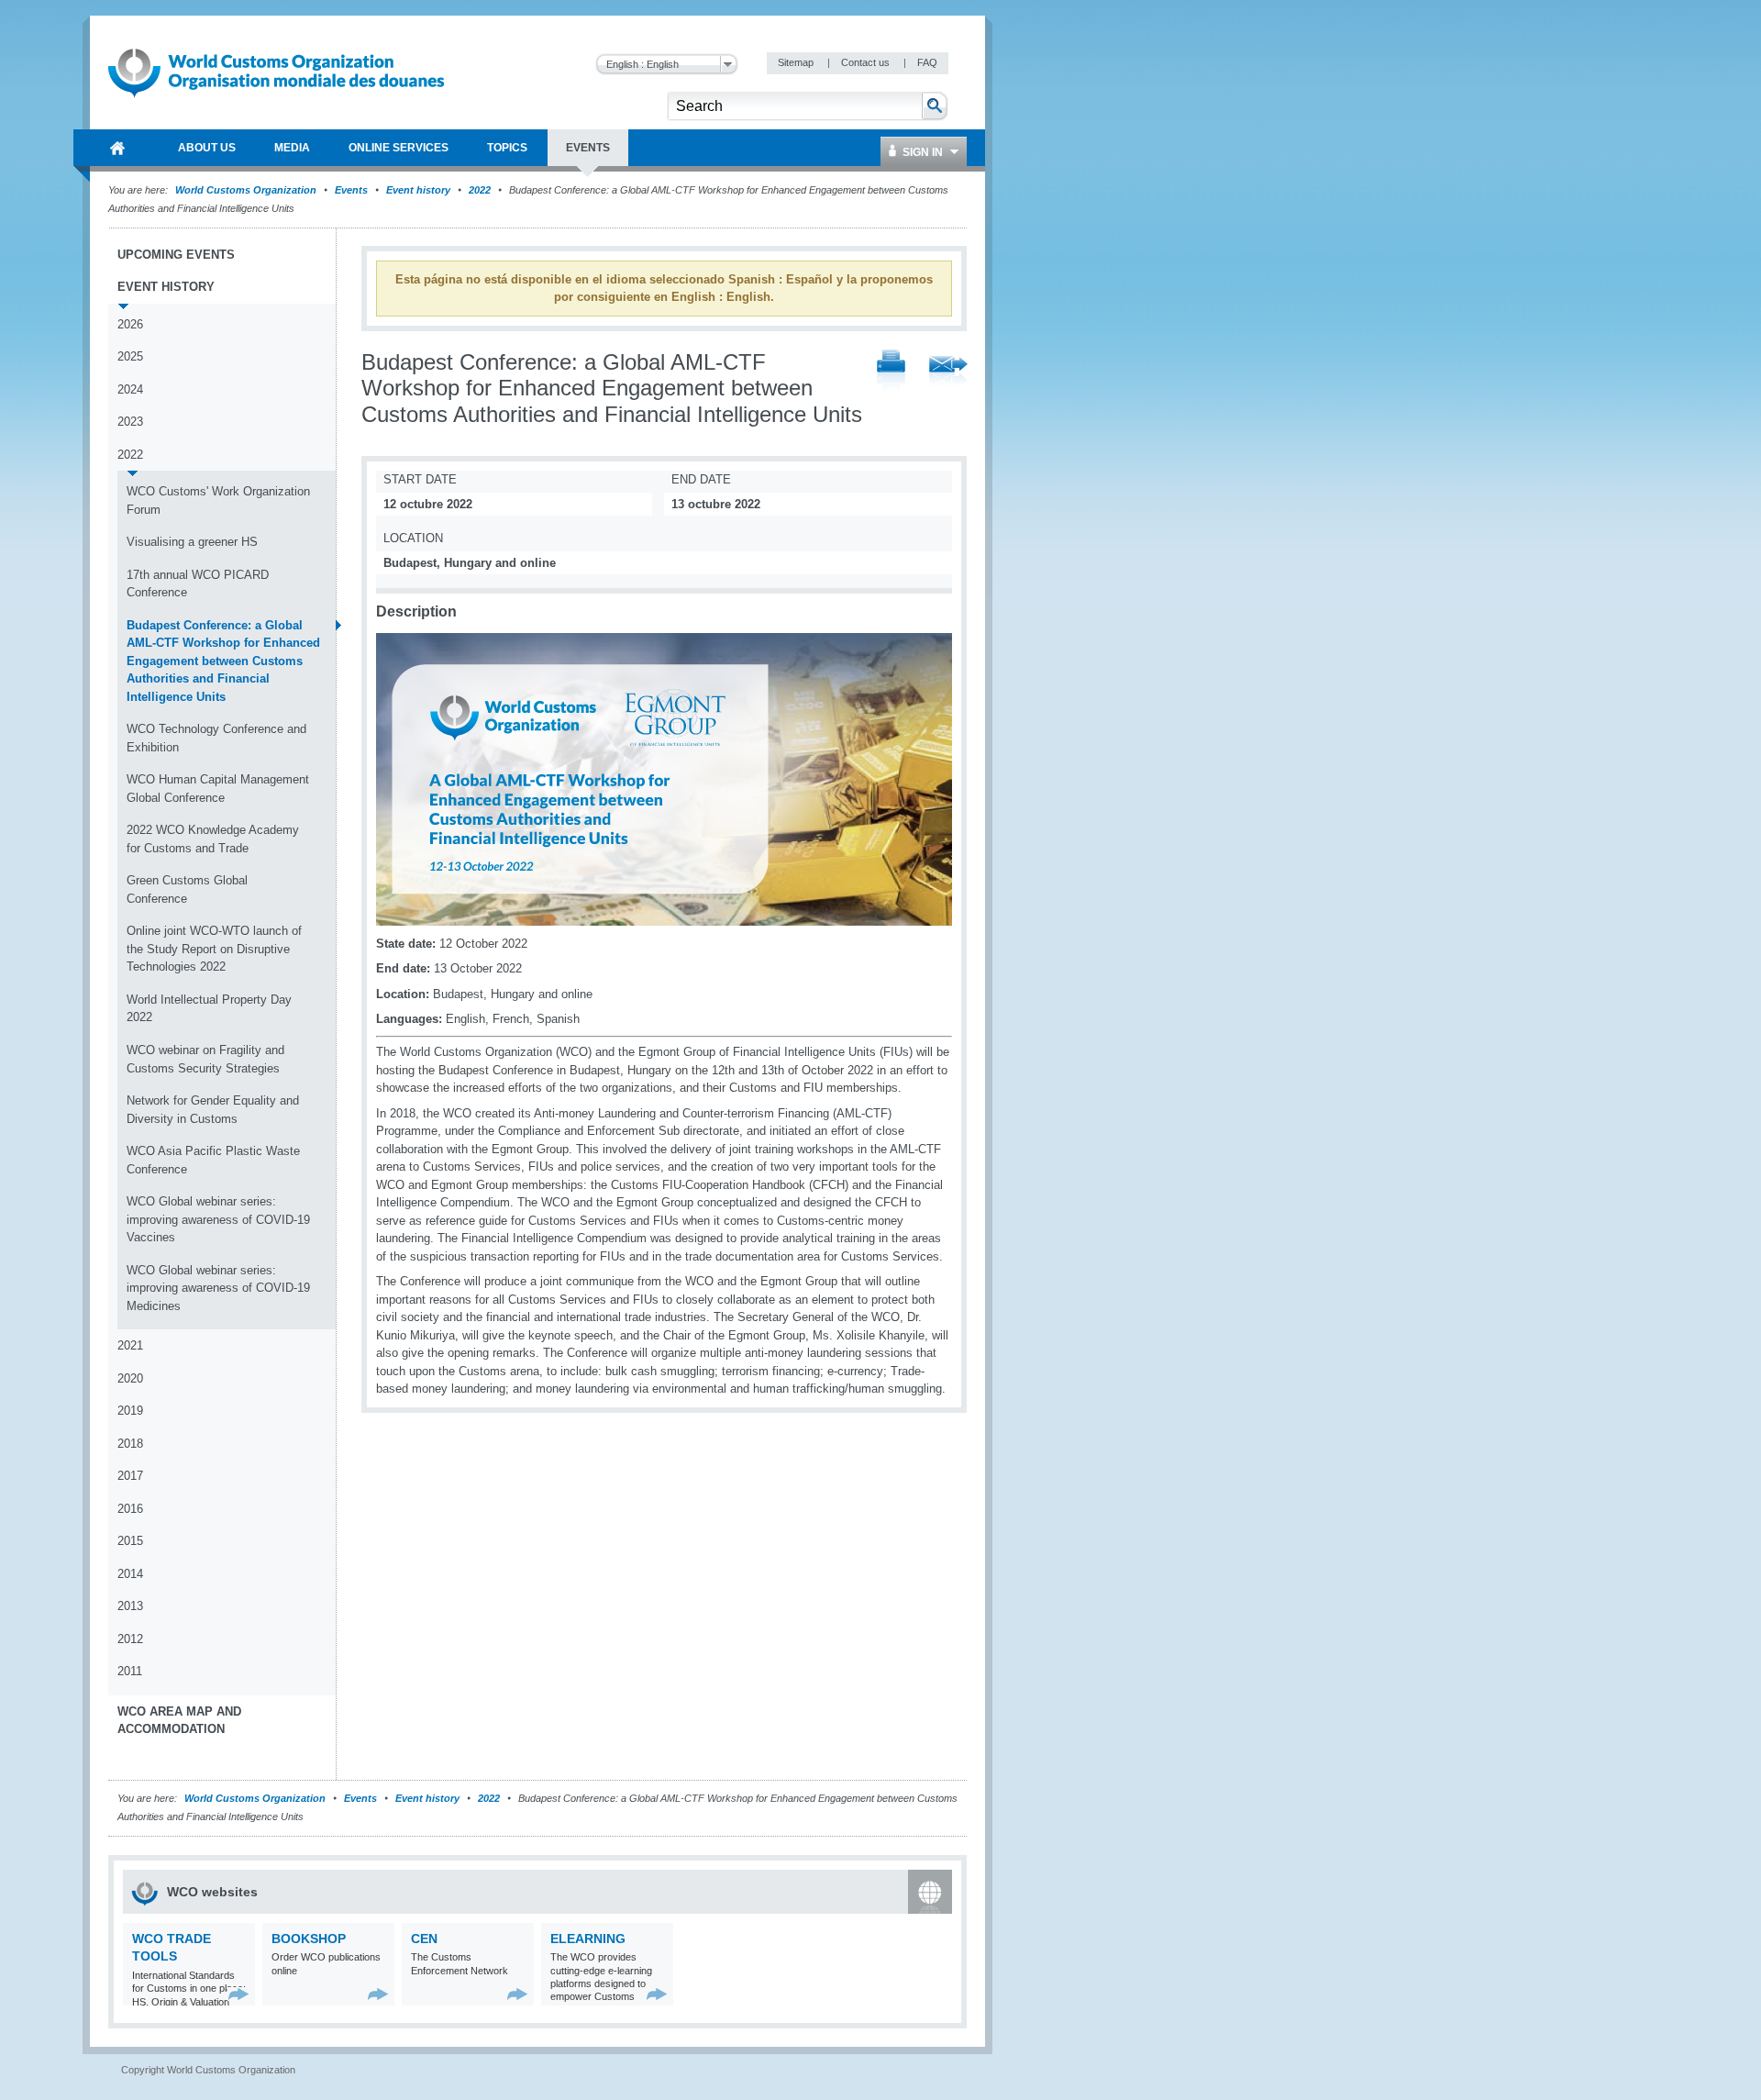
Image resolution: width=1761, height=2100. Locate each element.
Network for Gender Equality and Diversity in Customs (213, 1110)
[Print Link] (891, 372)
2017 (130, 1476)
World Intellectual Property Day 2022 (209, 1009)
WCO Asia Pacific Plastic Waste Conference (213, 1160)
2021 (130, 1345)
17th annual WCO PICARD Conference (198, 584)
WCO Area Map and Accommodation (179, 1721)
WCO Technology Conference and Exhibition (216, 738)
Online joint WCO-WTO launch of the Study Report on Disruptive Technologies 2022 (214, 949)
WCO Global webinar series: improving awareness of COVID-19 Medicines (218, 1288)
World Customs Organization (247, 190)
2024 (130, 389)
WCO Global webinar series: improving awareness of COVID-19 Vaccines (218, 1219)
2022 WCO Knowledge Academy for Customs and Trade (213, 839)
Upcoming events (176, 255)
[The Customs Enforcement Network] (518, 1994)
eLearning (588, 1939)
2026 (130, 324)
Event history (418, 190)
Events (351, 190)
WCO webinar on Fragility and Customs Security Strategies (205, 1059)
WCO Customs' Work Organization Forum (218, 500)
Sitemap (797, 62)
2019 (130, 1411)
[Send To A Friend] (948, 372)
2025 (130, 356)
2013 (130, 1606)
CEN (424, 1939)
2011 (130, 1671)
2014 (130, 1574)
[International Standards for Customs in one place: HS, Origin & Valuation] (239, 1994)
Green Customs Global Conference (187, 889)
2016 (130, 1509)
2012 (130, 1639)
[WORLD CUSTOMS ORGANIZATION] (117, 148)
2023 (130, 422)
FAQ (927, 62)
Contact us (867, 62)
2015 (130, 1541)
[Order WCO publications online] (378, 1994)
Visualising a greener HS (192, 542)
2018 (130, 1444)
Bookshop (309, 1939)
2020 (130, 1378)
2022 (480, 190)
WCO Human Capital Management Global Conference (218, 789)
